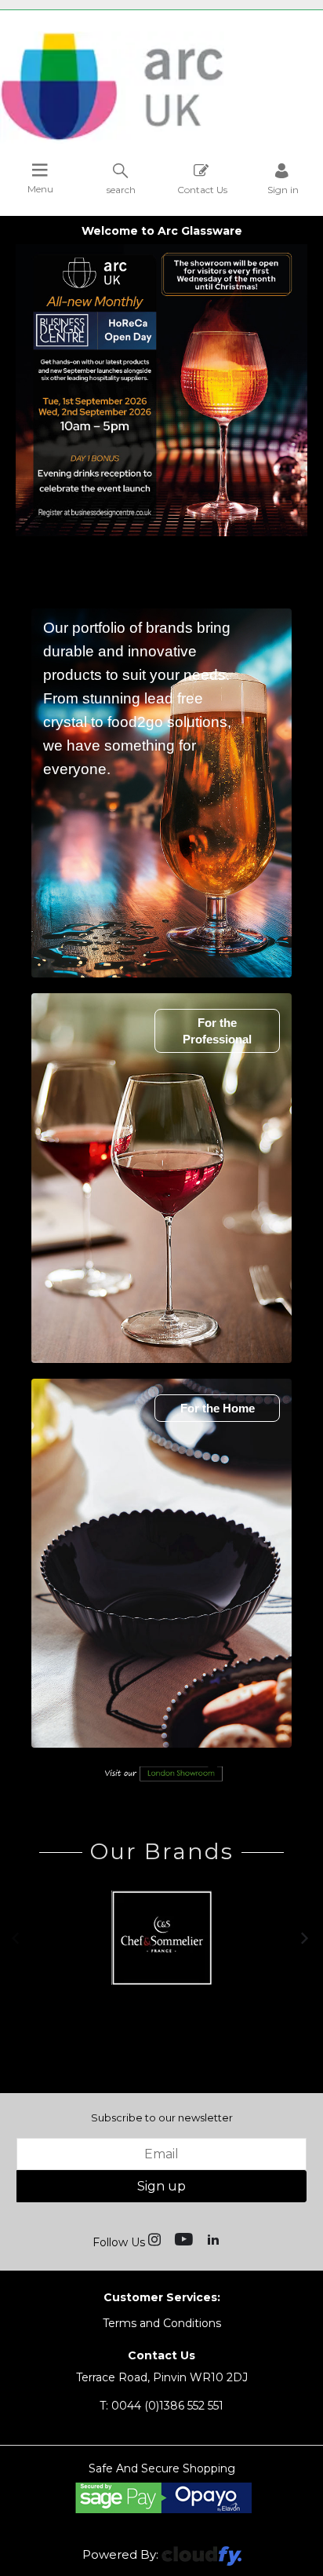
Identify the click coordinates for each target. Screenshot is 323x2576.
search (121, 189)
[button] (17, 1937)
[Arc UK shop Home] (161, 88)
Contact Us (202, 189)
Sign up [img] (161, 2186)
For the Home (218, 1408)
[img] (156, 2238)
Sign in (283, 189)
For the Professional (217, 1031)
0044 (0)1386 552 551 (161, 2406)
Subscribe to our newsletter (162, 2117)
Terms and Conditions (162, 2323)
